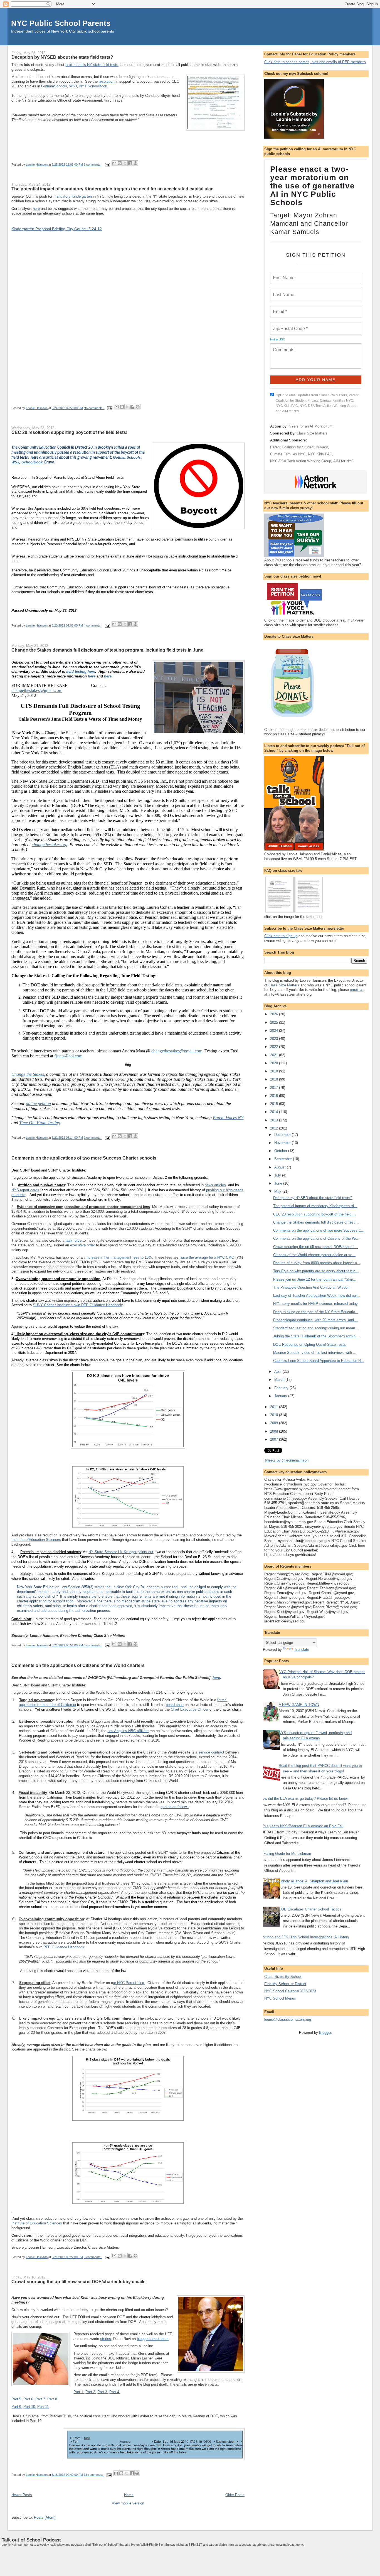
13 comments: (94, 2475)
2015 (275, 1104)
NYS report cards (25, 1190)
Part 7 (40, 2399)
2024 (275, 1031)
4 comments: (93, 626)
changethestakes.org (50, 845)
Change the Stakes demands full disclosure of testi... (316, 1222)
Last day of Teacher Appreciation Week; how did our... (317, 1296)
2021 (275, 1055)
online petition (38, 1103)
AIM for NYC (344, 461)
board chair (175, 1705)
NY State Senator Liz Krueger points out (121, 1552)
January (281, 1396)
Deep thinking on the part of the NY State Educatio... (316, 1312)
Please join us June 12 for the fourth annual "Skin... (315, 1279)
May (278, 1191)
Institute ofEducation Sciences (36, 1540)
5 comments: (93, 164)
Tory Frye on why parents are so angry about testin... (316, 1271)
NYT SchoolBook (93, 86)
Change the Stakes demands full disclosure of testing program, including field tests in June (107, 650)
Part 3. (103, 2392)
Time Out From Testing (40, 1123)
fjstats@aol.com (68, 1056)
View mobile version (128, 2503)
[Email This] (114, 163)
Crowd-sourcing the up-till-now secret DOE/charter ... (316, 1247)
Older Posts (235, 2495)
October (281, 1151)
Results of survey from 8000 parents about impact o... (317, 1263)
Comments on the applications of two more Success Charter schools (84, 1158)
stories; (106, 2339)
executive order (82, 1245)
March (280, 1380)
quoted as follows (175, 1807)
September (284, 1159)
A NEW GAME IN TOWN (299, 1705)
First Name (283, 274)
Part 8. (53, 2399)
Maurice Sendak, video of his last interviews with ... (315, 1353)
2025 (275, 1022)
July (278, 1175)
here (36, 209)
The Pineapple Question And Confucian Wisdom (312, 1287)
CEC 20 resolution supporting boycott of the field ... (314, 1214)
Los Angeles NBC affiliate (128, 1731)
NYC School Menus (280, 1998)
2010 (275, 1415)
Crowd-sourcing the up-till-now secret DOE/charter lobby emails (78, 2282)
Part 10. (30, 2407)
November (283, 1143)
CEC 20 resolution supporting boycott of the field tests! (69, 432)
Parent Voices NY (228, 1118)
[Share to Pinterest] (135, 163)
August (281, 1167)
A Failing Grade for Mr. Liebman (286, 1854)
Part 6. (29, 2399)
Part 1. (79, 2392)
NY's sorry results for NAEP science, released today (315, 1304)
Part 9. (17, 2407)
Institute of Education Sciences (37, 2223)
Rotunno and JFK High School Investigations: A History (305, 1937)
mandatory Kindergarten (73, 196)
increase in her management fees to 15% (119, 1257)
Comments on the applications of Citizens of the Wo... (317, 1238)
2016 (275, 1096)
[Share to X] (125, 163)
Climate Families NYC (288, 454)
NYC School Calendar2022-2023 (290, 1991)
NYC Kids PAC (320, 454)
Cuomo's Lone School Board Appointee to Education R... (319, 1361)
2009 (275, 1423)
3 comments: (93, 1645)
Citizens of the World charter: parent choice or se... (314, 1255)
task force (73, 1240)
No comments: (94, 408)
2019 (275, 1071)
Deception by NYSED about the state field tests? (62, 57)
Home (129, 2495)
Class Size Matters (312, 433)
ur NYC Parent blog (129, 1983)
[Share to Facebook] (130, 163)
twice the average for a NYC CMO (207, 1257)
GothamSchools (54, 86)
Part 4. (115, 2392)
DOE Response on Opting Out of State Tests (309, 1345)
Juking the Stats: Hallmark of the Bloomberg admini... (316, 1336)
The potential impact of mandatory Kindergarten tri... (315, 1206)
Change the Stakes (28, 1074)
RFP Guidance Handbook (64, 1947)
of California (66, 1705)
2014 (275, 1112)
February (282, 1388)
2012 (275, 1128)
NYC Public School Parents (61, 23)
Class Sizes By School (283, 1977)
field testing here (81, 671)
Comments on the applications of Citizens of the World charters (78, 1665)
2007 (275, 1439)
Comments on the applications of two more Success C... (319, 1230)
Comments (283, 346)
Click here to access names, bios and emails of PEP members (315, 62)
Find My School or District (285, 1984)
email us (357, 990)
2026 (275, 1014)
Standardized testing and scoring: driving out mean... (316, 1328)
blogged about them (153, 2339)
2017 (275, 1088)
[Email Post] (107, 164)
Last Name (283, 291)
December (283, 1135)
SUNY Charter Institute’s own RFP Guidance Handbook (77, 1305)
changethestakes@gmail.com (37, 690)
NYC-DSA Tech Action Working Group (301, 461)
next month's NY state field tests (92, 65)
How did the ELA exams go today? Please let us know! (304, 1798)
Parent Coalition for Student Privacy (299, 447)
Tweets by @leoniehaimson (286, 1460)
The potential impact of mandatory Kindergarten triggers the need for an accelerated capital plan (113, 189)
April (278, 1372)
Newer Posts (22, 2495)
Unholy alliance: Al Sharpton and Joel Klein (313, 1881)
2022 (275, 1047)
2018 (275, 1079)
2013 (275, 1120)
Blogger (325, 2033)
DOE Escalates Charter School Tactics (310, 1909)
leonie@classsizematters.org (288, 2019)
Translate (302, 1650)
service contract (211, 1752)
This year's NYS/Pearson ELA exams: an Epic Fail (302, 1826)
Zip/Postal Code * (289, 325)
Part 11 (43, 2407)
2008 (275, 1431)
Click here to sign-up (281, 936)
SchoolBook (32, 462)
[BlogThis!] (120, 163)
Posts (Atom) (45, 2517)
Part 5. (17, 2399)
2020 (275, 1063)
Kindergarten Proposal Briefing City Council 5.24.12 (57, 229)
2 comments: (93, 1138)
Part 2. (91, 2392)
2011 (275, 1407)
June (279, 1183)
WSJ (73, 86)
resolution (107, 81)
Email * (279, 308)
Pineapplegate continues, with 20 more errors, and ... (316, 1320)
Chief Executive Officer (190, 1709)
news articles (215, 1185)
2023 (275, 1039)
